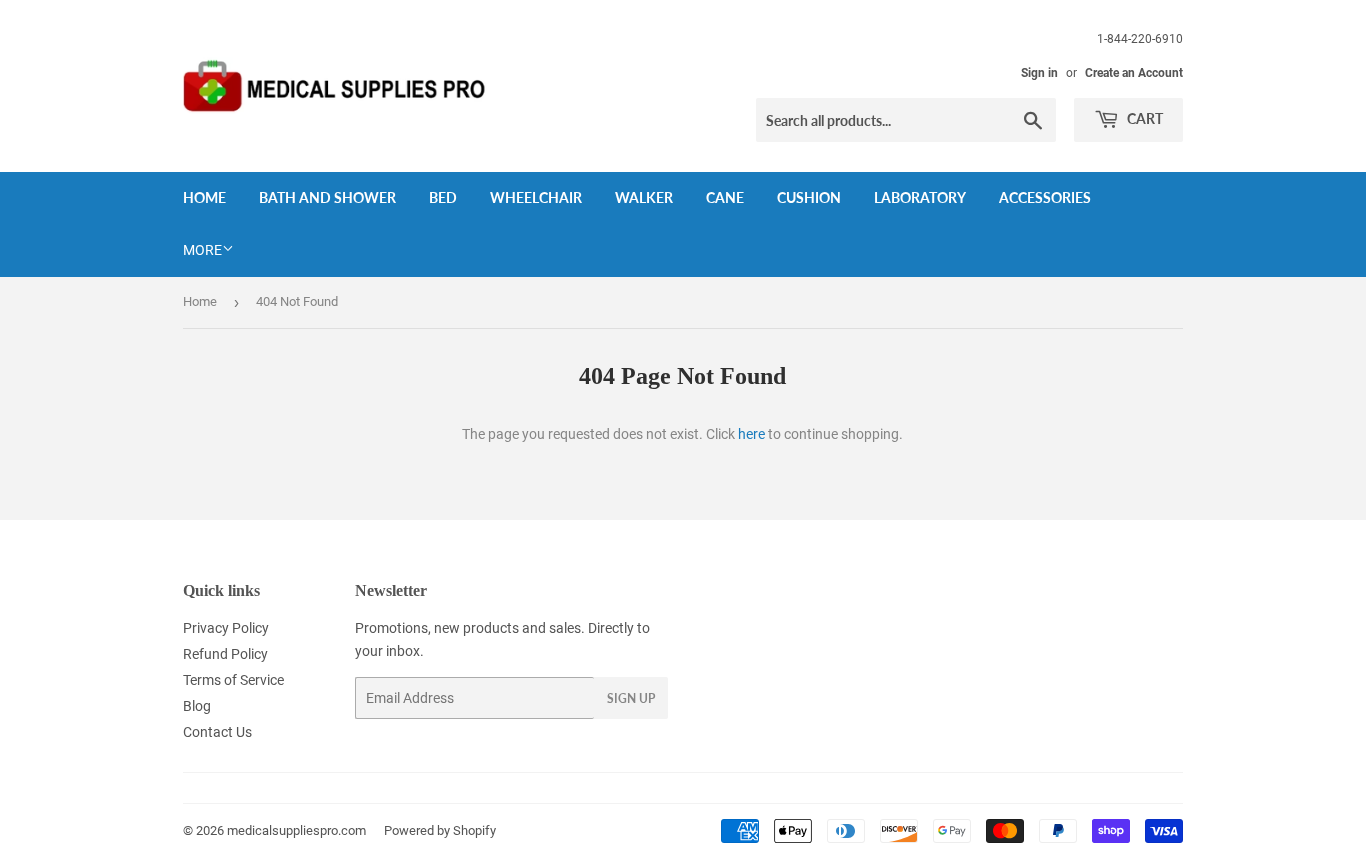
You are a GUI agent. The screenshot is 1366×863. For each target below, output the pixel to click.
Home (204, 197)
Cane (725, 197)
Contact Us (217, 732)
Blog (197, 706)
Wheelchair (536, 197)
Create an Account (1134, 73)
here (751, 434)
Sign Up (631, 698)
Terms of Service (233, 680)
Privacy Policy (226, 628)
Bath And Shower (327, 197)
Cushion (809, 197)
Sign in (1039, 73)
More (202, 250)
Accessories (1045, 197)
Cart (1143, 118)
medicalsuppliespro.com (296, 830)
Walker (644, 197)
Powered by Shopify (440, 830)
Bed (443, 197)
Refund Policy (225, 654)
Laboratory (920, 197)
